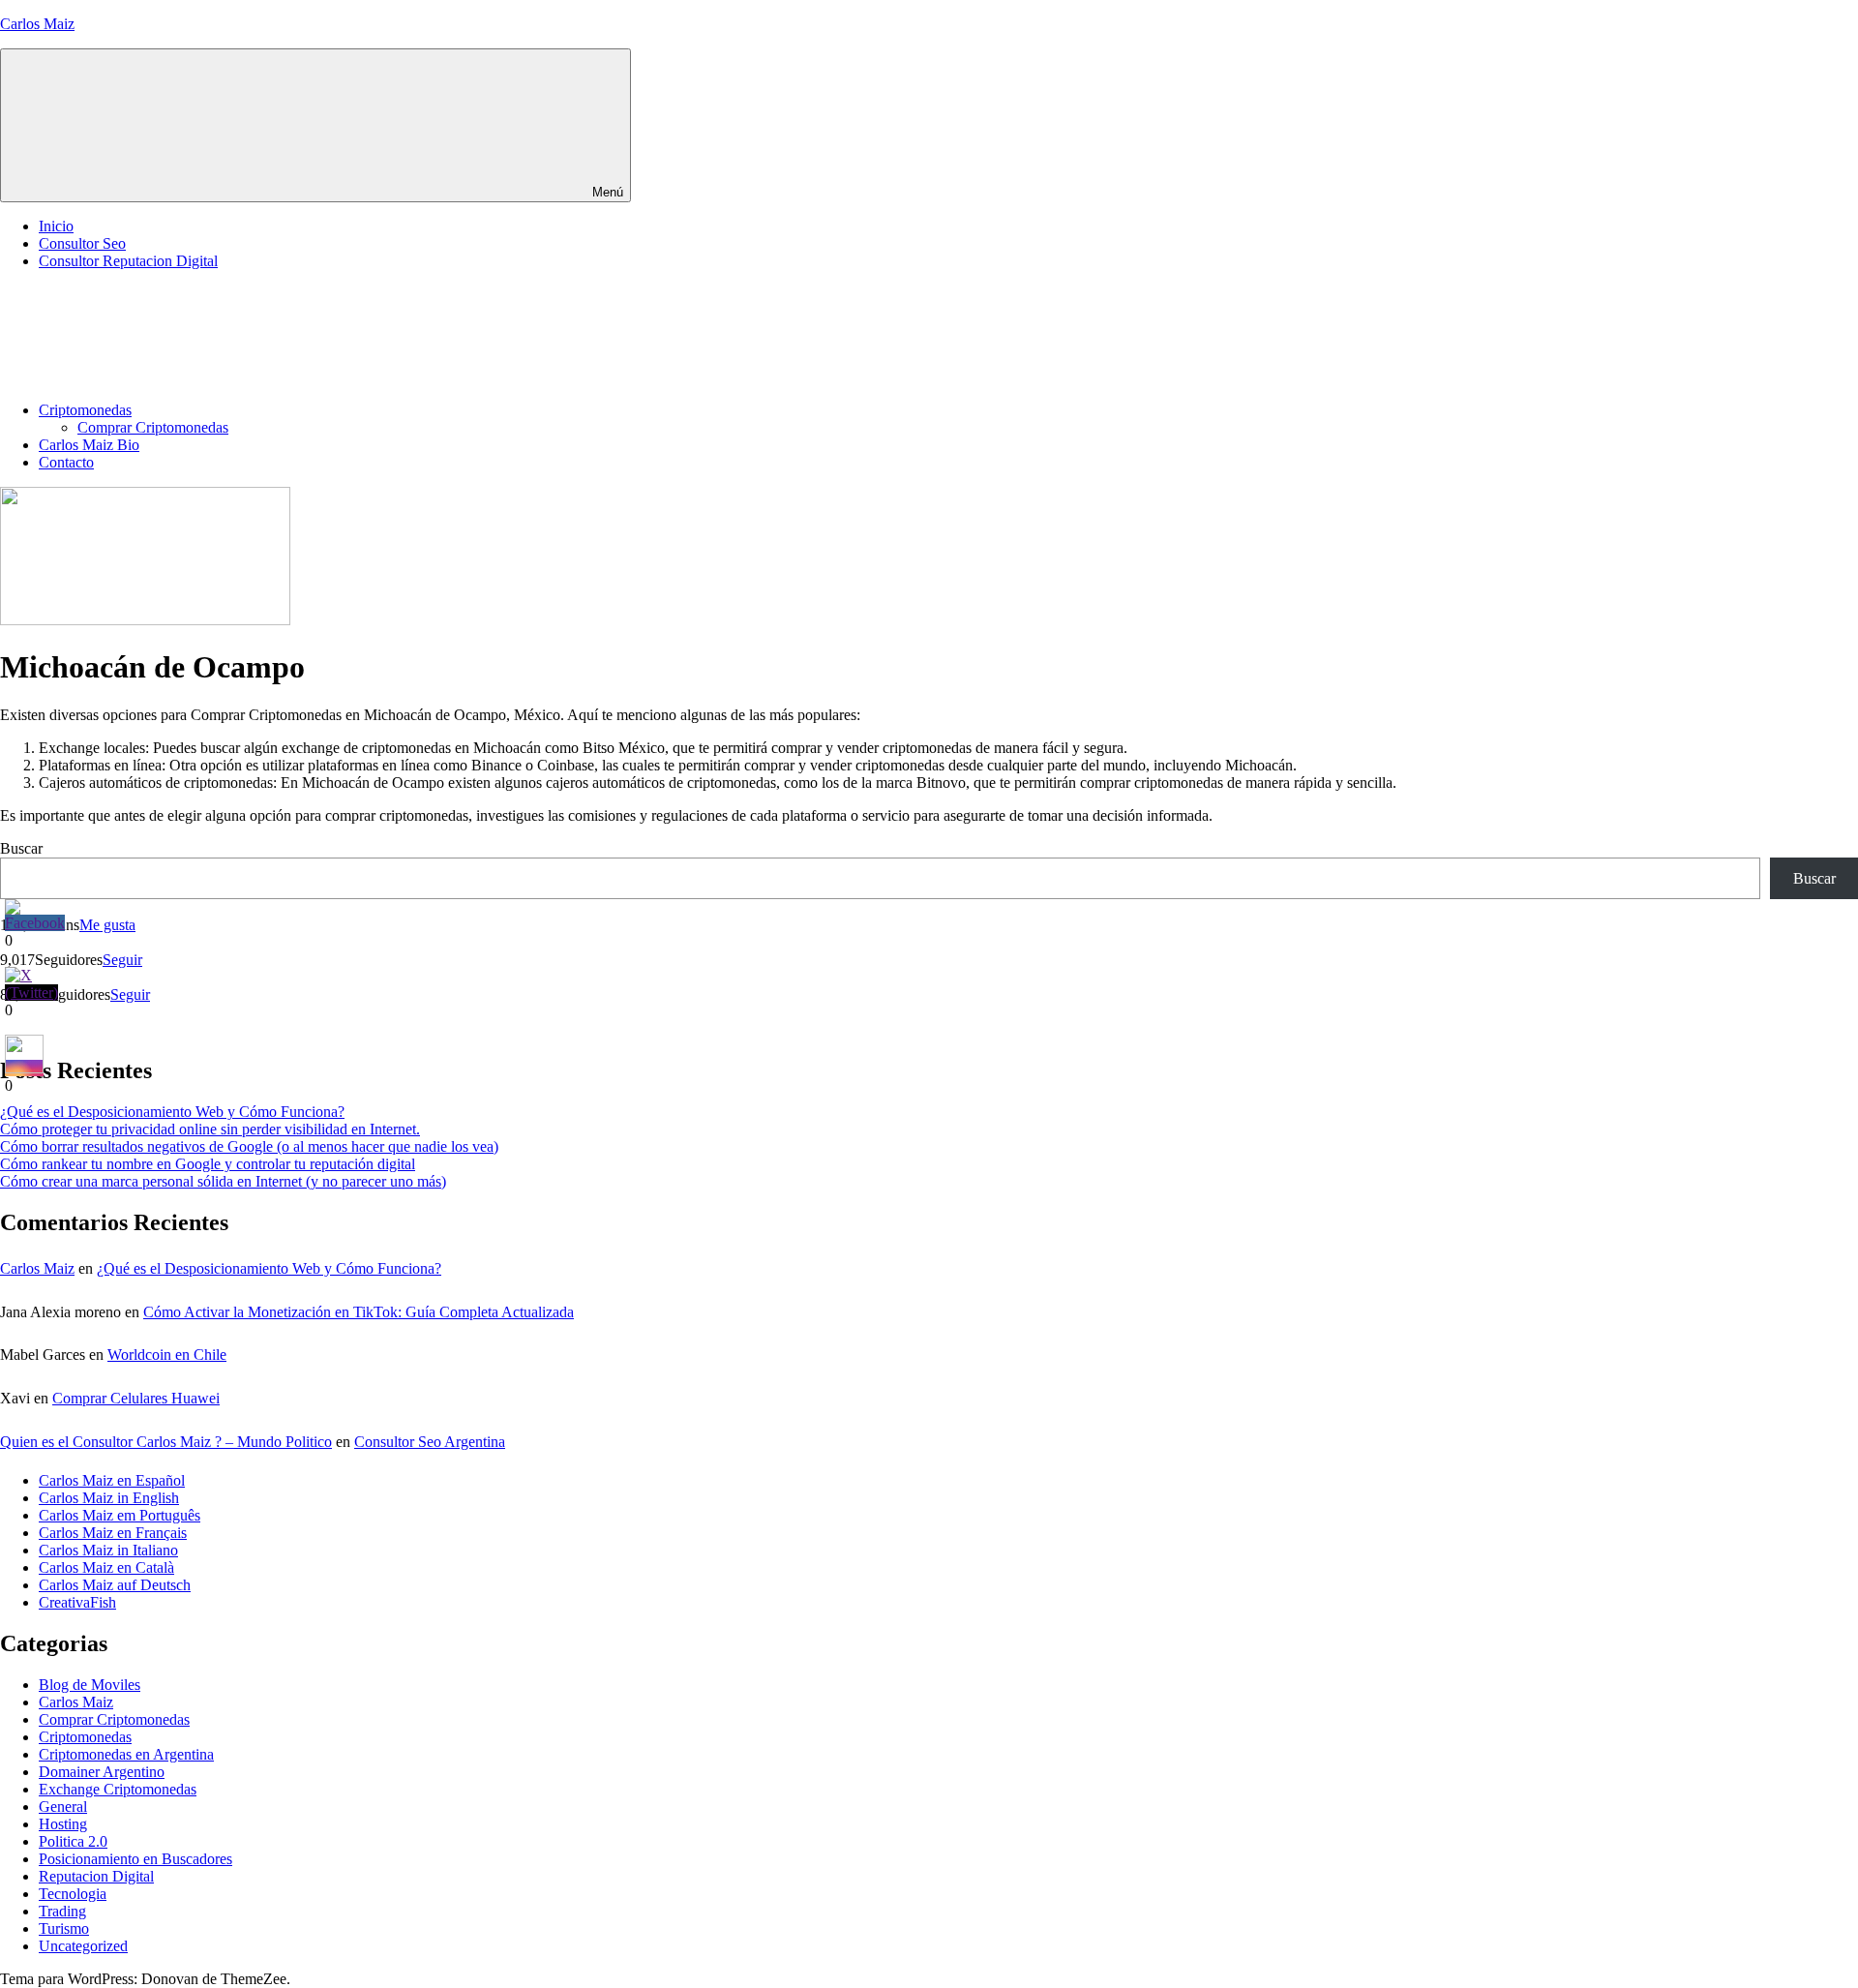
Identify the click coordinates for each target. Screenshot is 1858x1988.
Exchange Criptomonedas (118, 1789)
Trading (62, 1911)
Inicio (56, 226)
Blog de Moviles (90, 1685)
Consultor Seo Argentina (430, 1442)
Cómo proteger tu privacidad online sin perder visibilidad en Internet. (210, 1129)
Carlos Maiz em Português (120, 1515)
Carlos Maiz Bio (89, 445)
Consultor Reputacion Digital (128, 261)
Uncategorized (83, 1946)
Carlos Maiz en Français (113, 1533)
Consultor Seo (82, 243)
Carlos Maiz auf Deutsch (115, 1585)
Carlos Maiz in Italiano (108, 1550)
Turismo (64, 1928)
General (63, 1807)
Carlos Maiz (37, 24)
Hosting (63, 1824)
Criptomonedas (85, 410)
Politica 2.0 (73, 1841)
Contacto (66, 462)
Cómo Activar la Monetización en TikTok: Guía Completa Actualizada (359, 1312)
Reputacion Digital (96, 1876)
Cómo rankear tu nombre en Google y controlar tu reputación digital (208, 1164)
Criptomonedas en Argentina (126, 1754)
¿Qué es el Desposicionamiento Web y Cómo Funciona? (172, 1112)
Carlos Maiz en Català (106, 1567)
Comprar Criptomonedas (153, 427)
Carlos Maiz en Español (112, 1480)
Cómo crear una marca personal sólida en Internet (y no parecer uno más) (223, 1181)
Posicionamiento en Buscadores (135, 1859)
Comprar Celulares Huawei (136, 1398)
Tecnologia (73, 1894)
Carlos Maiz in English (109, 1498)
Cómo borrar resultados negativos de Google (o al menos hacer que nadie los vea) (249, 1146)
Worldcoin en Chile (167, 1355)
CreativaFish (77, 1602)
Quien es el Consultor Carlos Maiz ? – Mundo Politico (166, 1442)
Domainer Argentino (102, 1772)
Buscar (21, 848)
